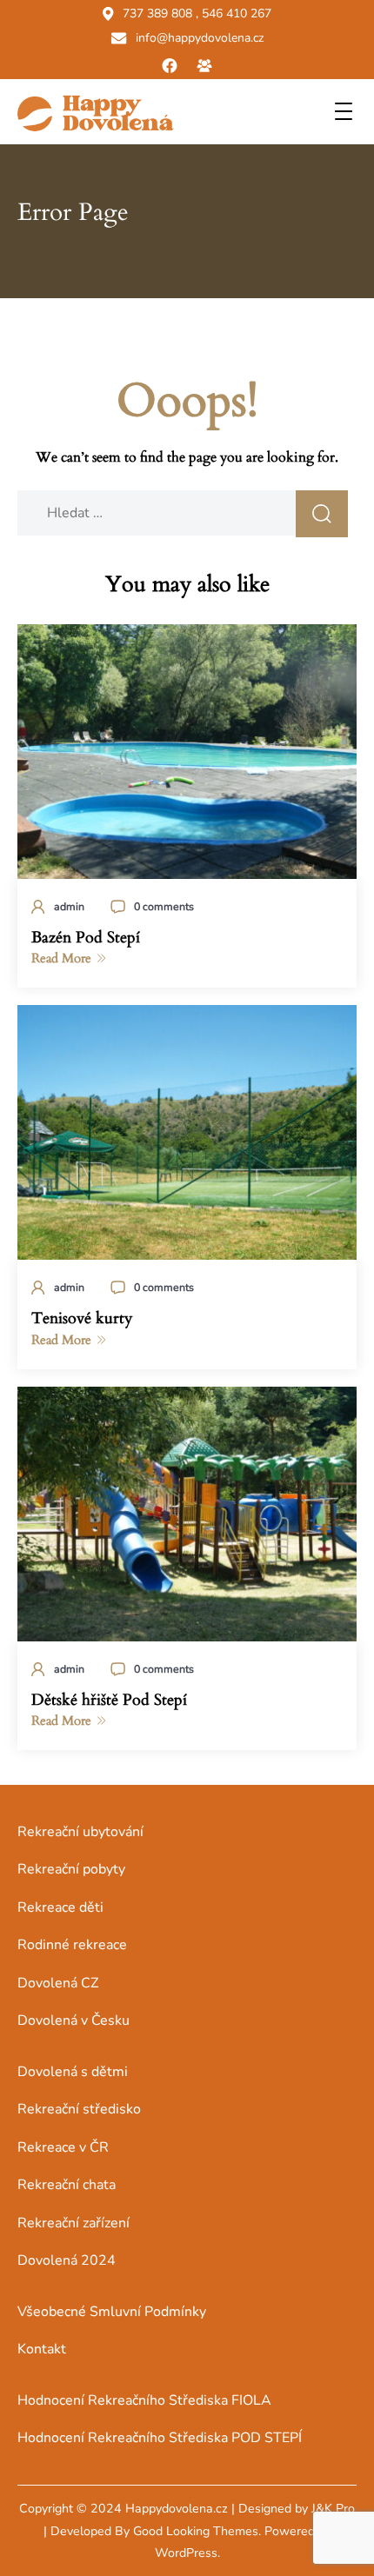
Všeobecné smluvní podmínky (112, 2312)
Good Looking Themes (196, 2531)
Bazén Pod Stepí (86, 938)
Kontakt (42, 2349)
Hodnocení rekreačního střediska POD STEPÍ (160, 2438)
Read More (61, 958)
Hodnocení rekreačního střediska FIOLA (144, 2400)
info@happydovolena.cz (200, 38)
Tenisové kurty (82, 1318)
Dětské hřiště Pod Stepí (109, 1700)
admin (69, 906)
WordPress (186, 2553)
